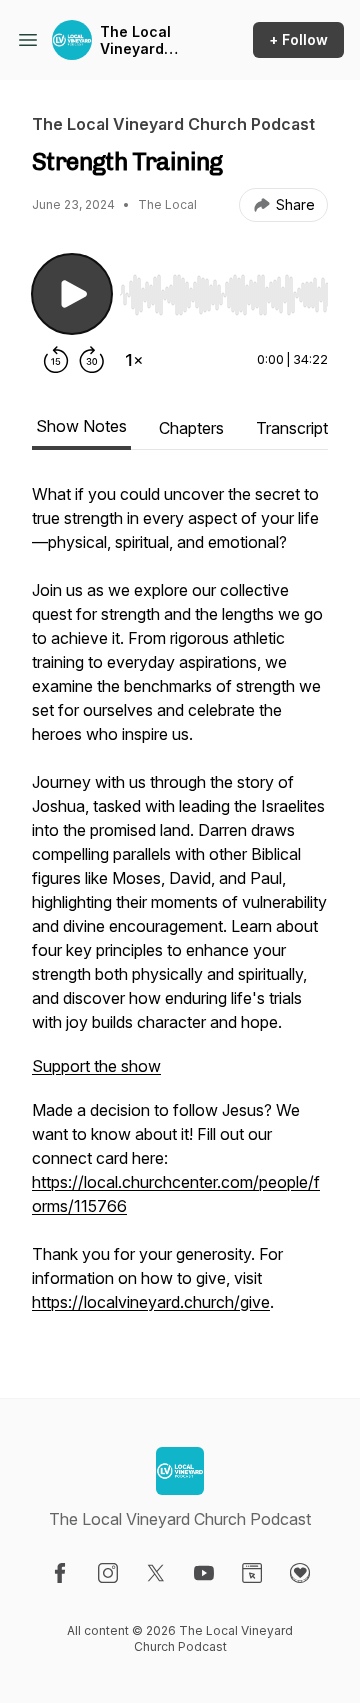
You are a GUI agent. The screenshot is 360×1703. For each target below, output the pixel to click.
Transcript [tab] (292, 428)
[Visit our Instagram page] (108, 1573)
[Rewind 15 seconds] (56, 360)
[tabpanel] (180, 908)
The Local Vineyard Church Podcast (135, 40)
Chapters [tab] (191, 428)
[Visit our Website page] (252, 1573)
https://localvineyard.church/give (151, 1302)
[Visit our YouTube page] (204, 1573)
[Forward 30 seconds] (92, 360)
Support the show (96, 1066)
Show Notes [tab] (81, 426)
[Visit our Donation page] (300, 1573)
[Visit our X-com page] (156, 1573)
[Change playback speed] (134, 360)
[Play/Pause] (72, 294)
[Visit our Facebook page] (60, 1573)
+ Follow (298, 39)
